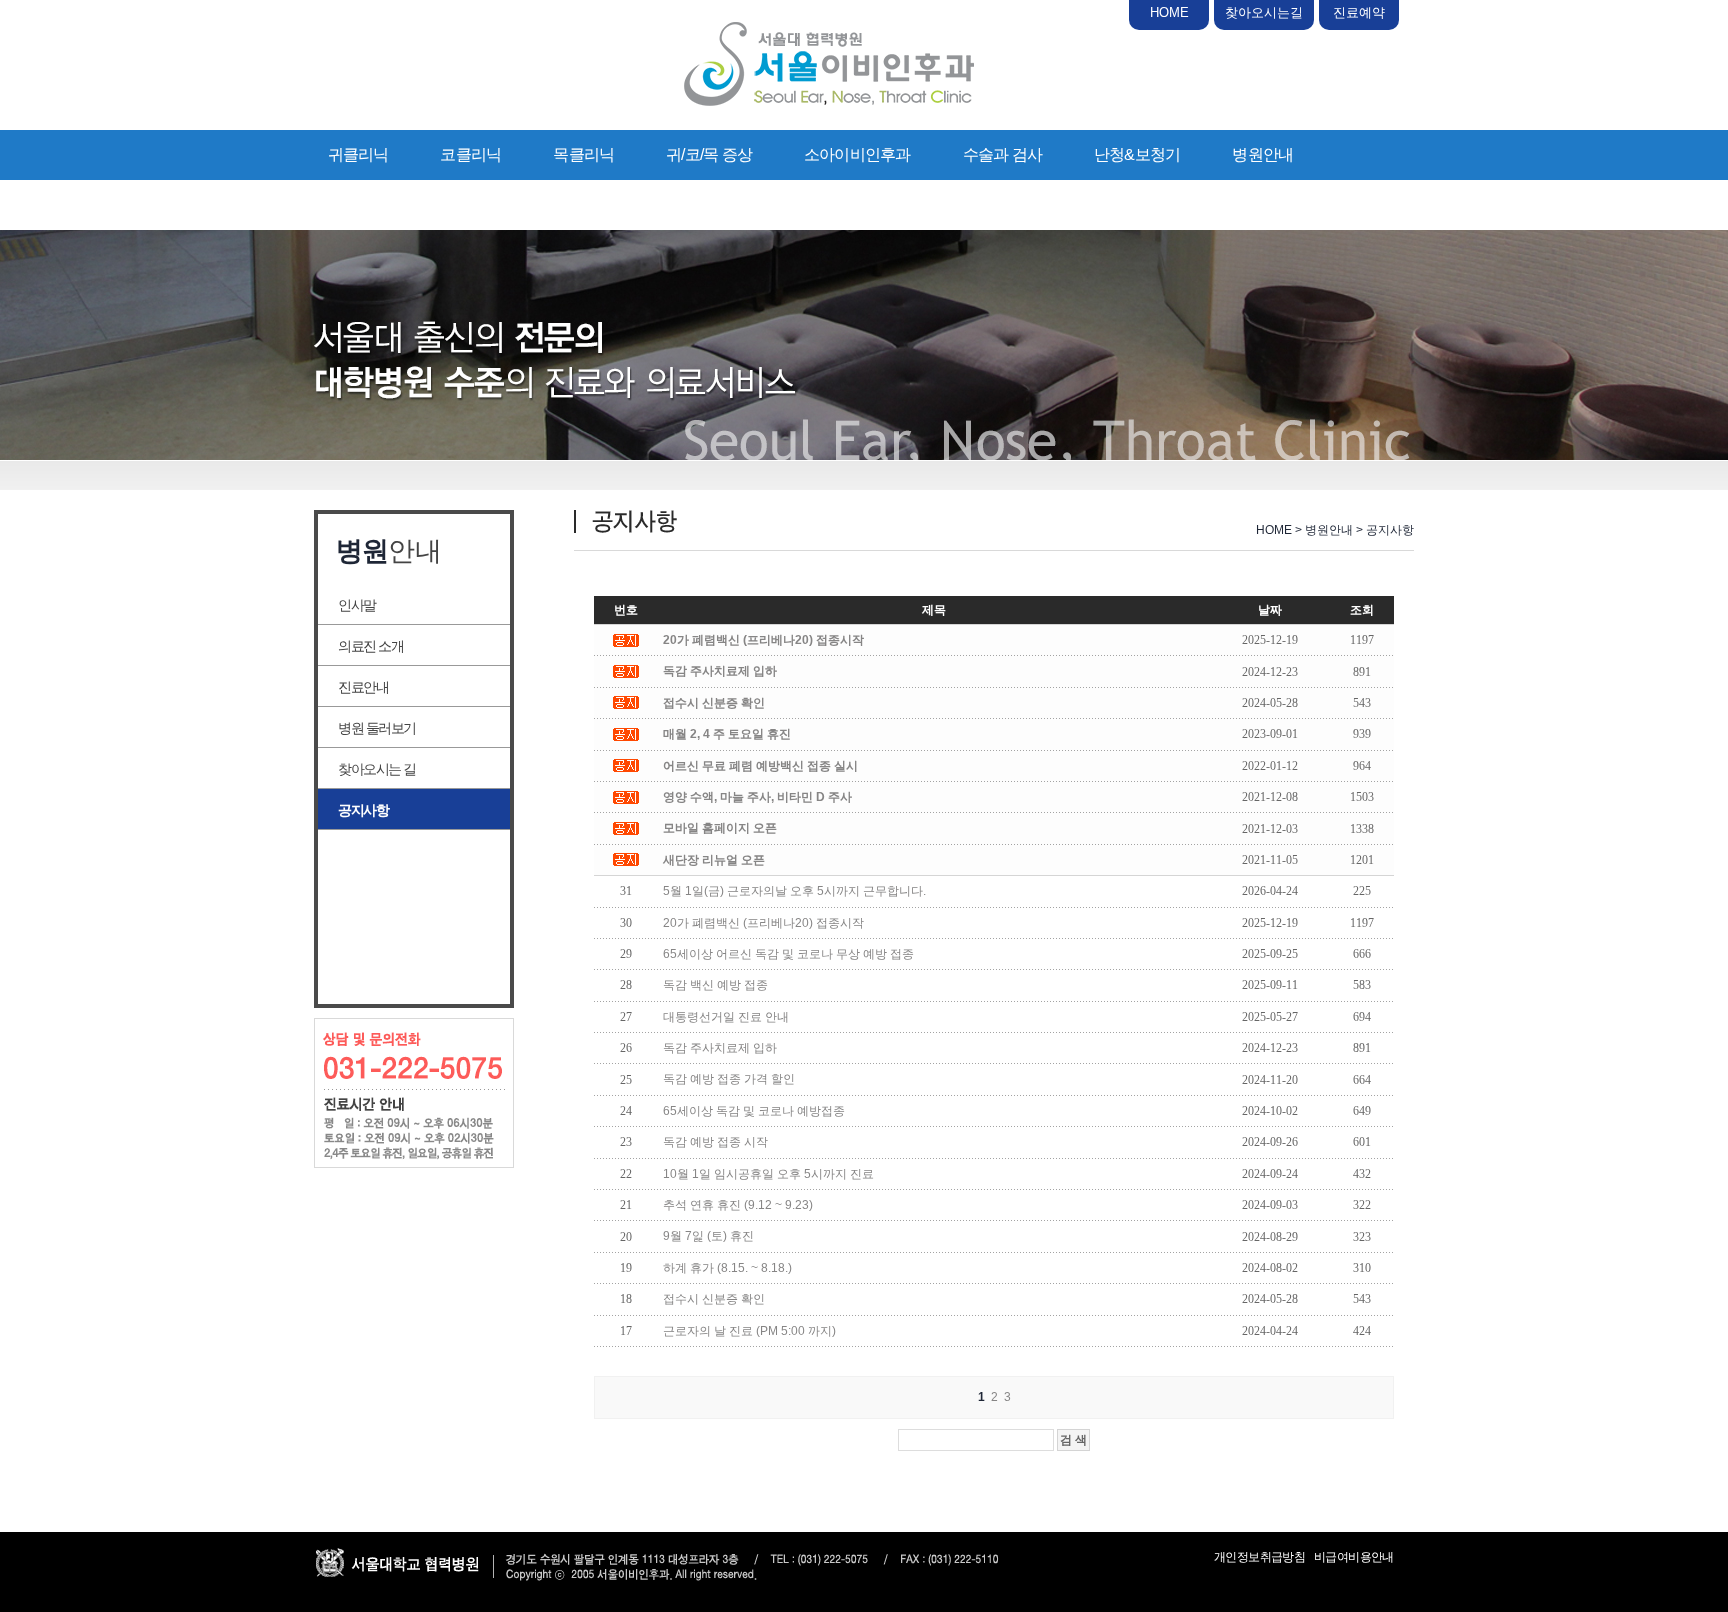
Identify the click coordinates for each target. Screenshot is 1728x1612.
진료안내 (363, 687)
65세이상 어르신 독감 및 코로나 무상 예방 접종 (788, 954)
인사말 (357, 605)
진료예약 (1359, 12)
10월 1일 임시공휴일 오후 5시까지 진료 (768, 1174)
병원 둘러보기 (377, 728)
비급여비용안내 (1354, 1557)
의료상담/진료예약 (390, 204)
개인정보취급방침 (1259, 1557)
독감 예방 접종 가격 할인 (729, 1079)
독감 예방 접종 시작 (715, 1142)
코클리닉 (470, 154)
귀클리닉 (358, 154)
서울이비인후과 (829, 64)
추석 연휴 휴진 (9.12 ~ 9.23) (738, 1205)
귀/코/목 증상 (709, 154)
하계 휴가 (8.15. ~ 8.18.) (727, 1268)
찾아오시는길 (1264, 12)
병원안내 (1262, 154)
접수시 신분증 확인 (714, 1299)
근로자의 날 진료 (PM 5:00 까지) (749, 1331)
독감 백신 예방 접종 (715, 985)
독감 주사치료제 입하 (720, 1048)
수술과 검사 (1002, 154)
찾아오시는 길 (377, 769)
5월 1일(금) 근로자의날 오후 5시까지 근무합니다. (794, 891)
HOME (1169, 12)
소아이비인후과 (857, 154)
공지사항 (363, 810)
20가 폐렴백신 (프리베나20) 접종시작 (763, 923)
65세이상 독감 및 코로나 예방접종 (754, 1111)
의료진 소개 (370, 646)
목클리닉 (583, 154)
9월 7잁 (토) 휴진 (708, 1236)
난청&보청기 (1137, 154)
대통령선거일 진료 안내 (726, 1017)
